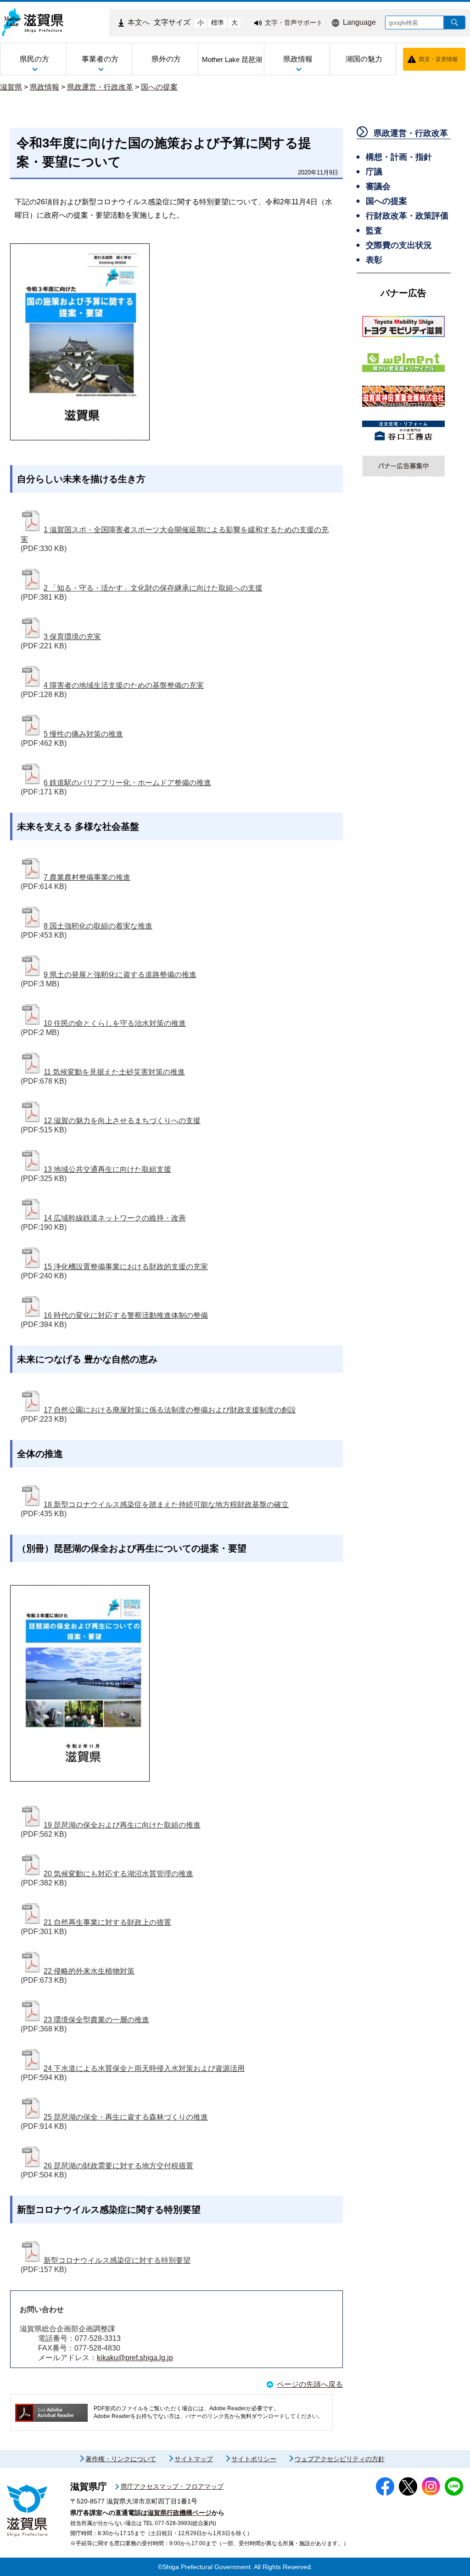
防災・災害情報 (438, 59)
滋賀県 (11, 87)
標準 (218, 22)
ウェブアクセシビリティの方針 (340, 2459)
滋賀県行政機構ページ (179, 2513)
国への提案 (159, 87)
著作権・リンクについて (121, 2459)
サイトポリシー (254, 2459)
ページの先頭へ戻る (310, 2384)
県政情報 (45, 87)
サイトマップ (194, 2459)
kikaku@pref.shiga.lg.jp (135, 2358)
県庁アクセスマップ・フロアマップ (172, 2486)
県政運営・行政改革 (100, 87)
